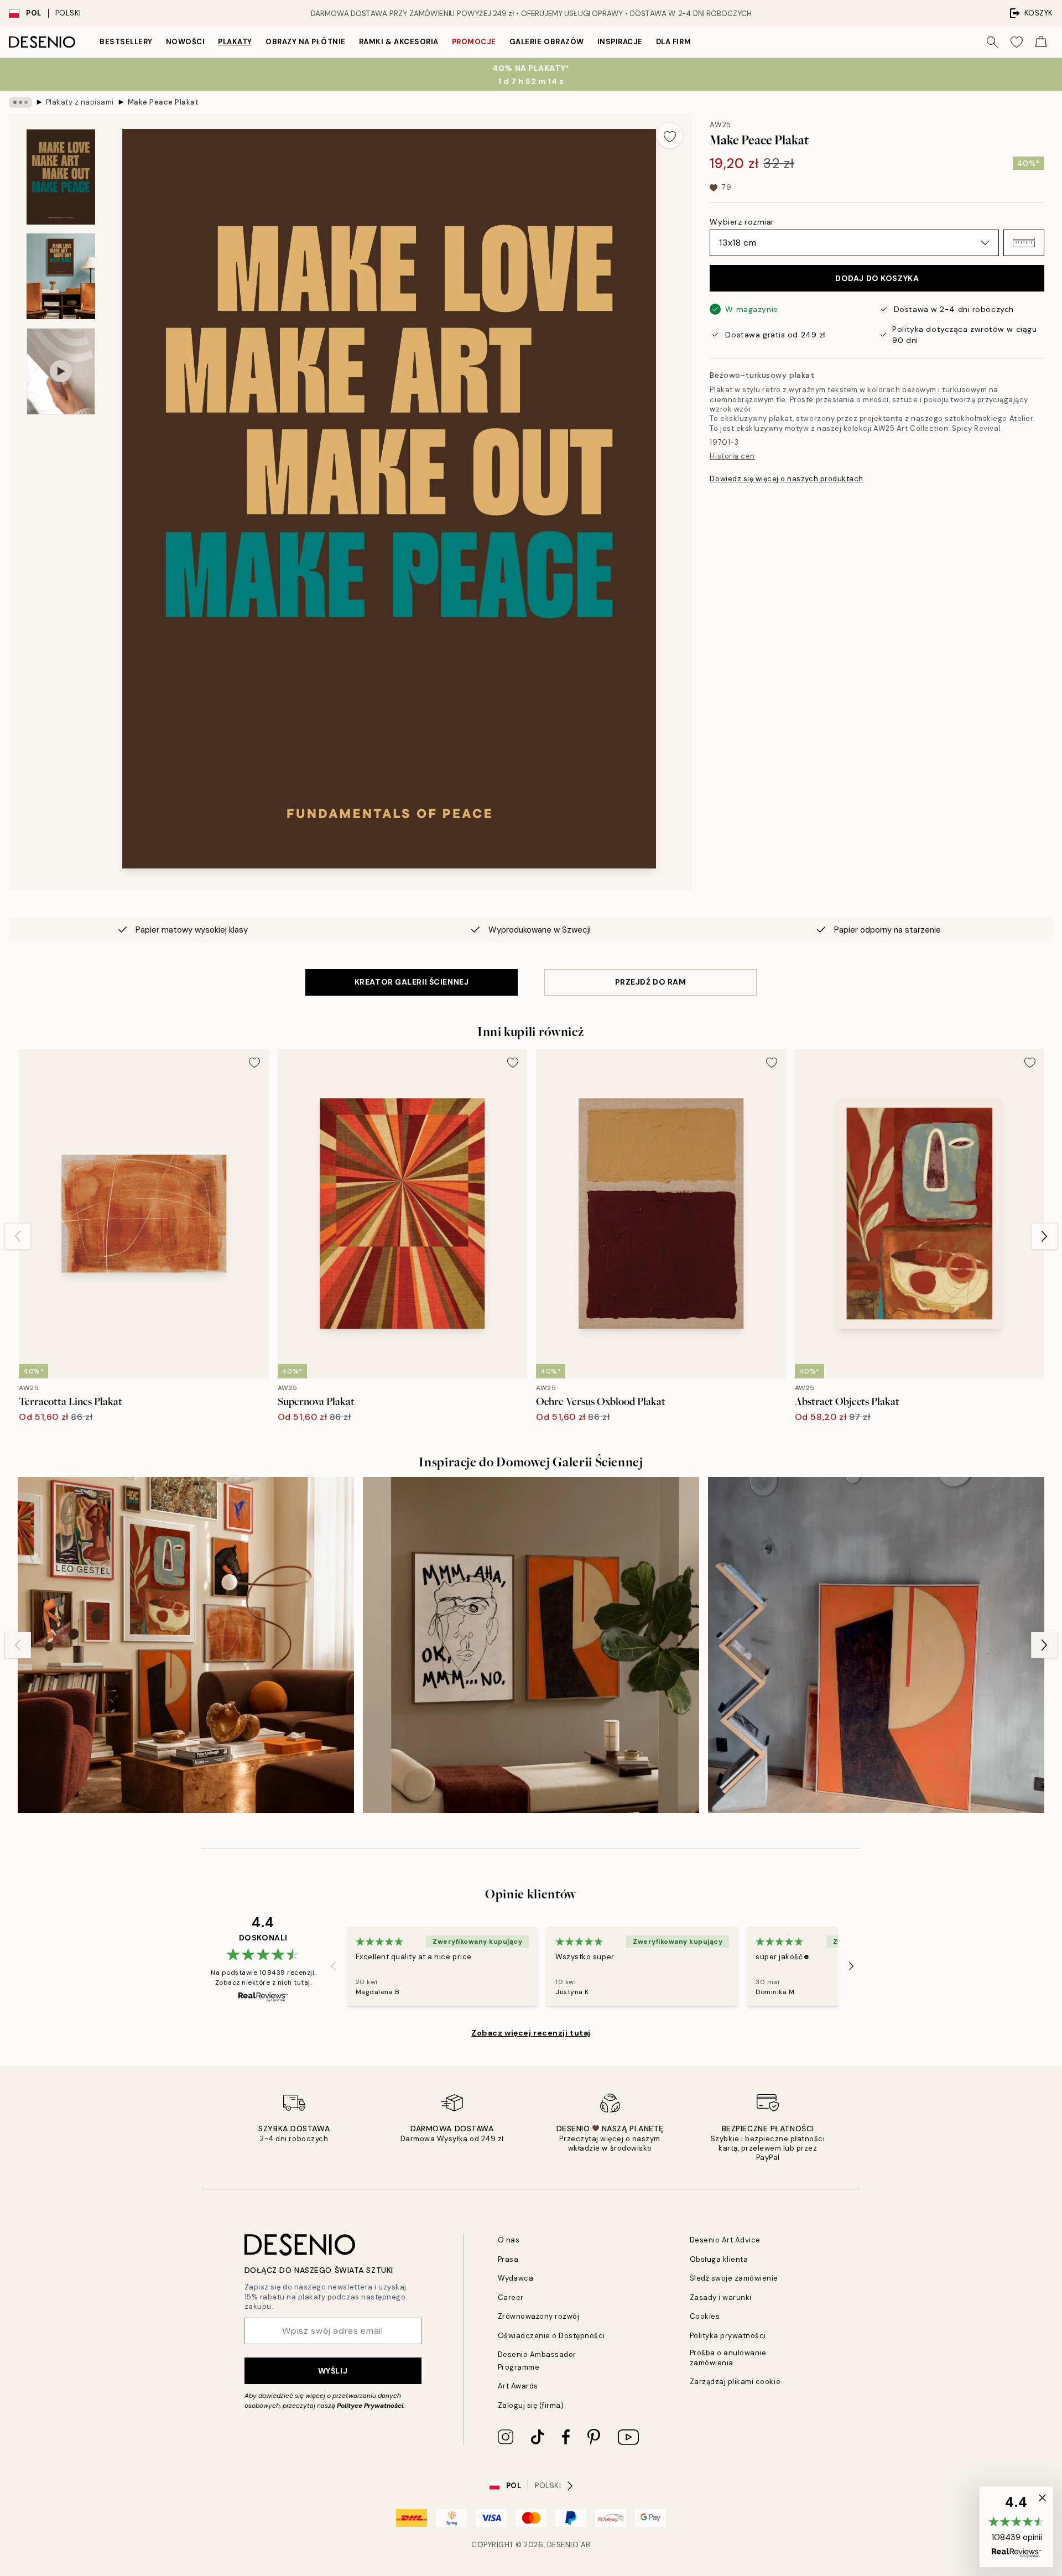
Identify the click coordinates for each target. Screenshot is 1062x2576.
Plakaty (235, 42)
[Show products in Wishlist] (1017, 42)
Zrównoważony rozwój (539, 2316)
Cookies (705, 2316)
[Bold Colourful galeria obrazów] (531, 1645)
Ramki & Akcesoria (399, 42)
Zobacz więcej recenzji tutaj (531, 2033)
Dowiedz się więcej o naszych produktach (786, 479)
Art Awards (518, 2386)
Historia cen (732, 456)
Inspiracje (620, 42)
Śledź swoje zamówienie (734, 2278)
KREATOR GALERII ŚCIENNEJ (412, 982)
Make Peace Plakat (163, 102)
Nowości (186, 42)
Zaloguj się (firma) (531, 2405)
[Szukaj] (992, 42)
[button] (1024, 243)
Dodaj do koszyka (877, 278)
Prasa (508, 2259)
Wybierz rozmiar (742, 222)
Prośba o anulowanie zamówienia (728, 2358)
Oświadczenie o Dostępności (552, 2336)
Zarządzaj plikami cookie (735, 2382)
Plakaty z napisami (80, 102)
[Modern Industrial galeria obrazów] (876, 1645)
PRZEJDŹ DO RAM (651, 982)
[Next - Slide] (1044, 1236)
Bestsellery (126, 42)
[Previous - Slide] (18, 1236)
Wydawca (516, 2278)
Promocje (474, 42)
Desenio (563, 2545)
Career (511, 2297)
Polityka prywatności (728, 2336)
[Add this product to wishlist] (670, 136)
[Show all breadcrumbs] (20, 102)
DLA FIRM (673, 42)
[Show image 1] (61, 177)
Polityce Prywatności (370, 2406)
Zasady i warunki (721, 2297)
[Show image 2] (61, 276)
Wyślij (333, 2371)
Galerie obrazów (547, 42)
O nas (509, 2240)
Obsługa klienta (719, 2259)
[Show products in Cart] (1041, 42)
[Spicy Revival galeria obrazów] (186, 1645)
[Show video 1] (61, 371)
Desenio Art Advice (725, 2240)
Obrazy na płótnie (306, 42)
